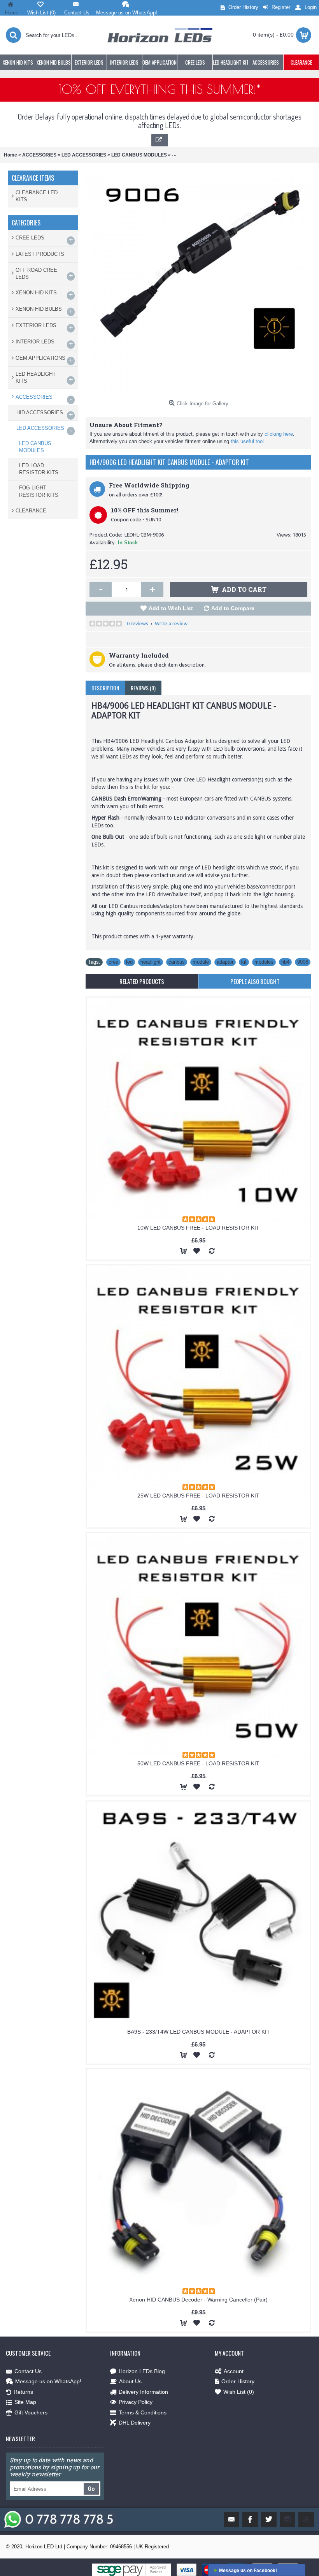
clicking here (279, 434)
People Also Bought (255, 981)
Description (105, 688)
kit (244, 962)
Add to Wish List (171, 608)
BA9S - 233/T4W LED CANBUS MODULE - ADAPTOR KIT (199, 2032)
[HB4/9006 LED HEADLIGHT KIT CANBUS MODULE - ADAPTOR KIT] (198, 283)
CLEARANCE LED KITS (37, 196)
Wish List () (239, 2392)
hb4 (285, 962)
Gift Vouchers (31, 2412)
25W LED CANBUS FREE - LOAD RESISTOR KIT (198, 1496)
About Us (130, 2381)
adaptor (225, 962)
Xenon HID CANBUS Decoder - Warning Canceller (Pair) (198, 2300)
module (201, 962)
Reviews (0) (143, 688)
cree (113, 962)
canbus (177, 962)
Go (91, 2489)
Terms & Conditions (143, 2412)
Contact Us (28, 2371)
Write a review (171, 623)
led (129, 962)
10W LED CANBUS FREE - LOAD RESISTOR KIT (198, 1228)
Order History (238, 2381)
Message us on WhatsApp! (48, 2381)
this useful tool (247, 441)
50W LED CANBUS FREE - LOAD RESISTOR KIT (198, 1763)
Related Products (142, 981)
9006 (303, 962)
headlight (151, 962)
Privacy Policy (136, 2402)
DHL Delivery (135, 2423)
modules (264, 962)
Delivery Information (143, 2392)
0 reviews (138, 623)
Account (234, 2371)
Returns (23, 2392)
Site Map (25, 2402)
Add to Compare (233, 608)
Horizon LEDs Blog (142, 2371)
